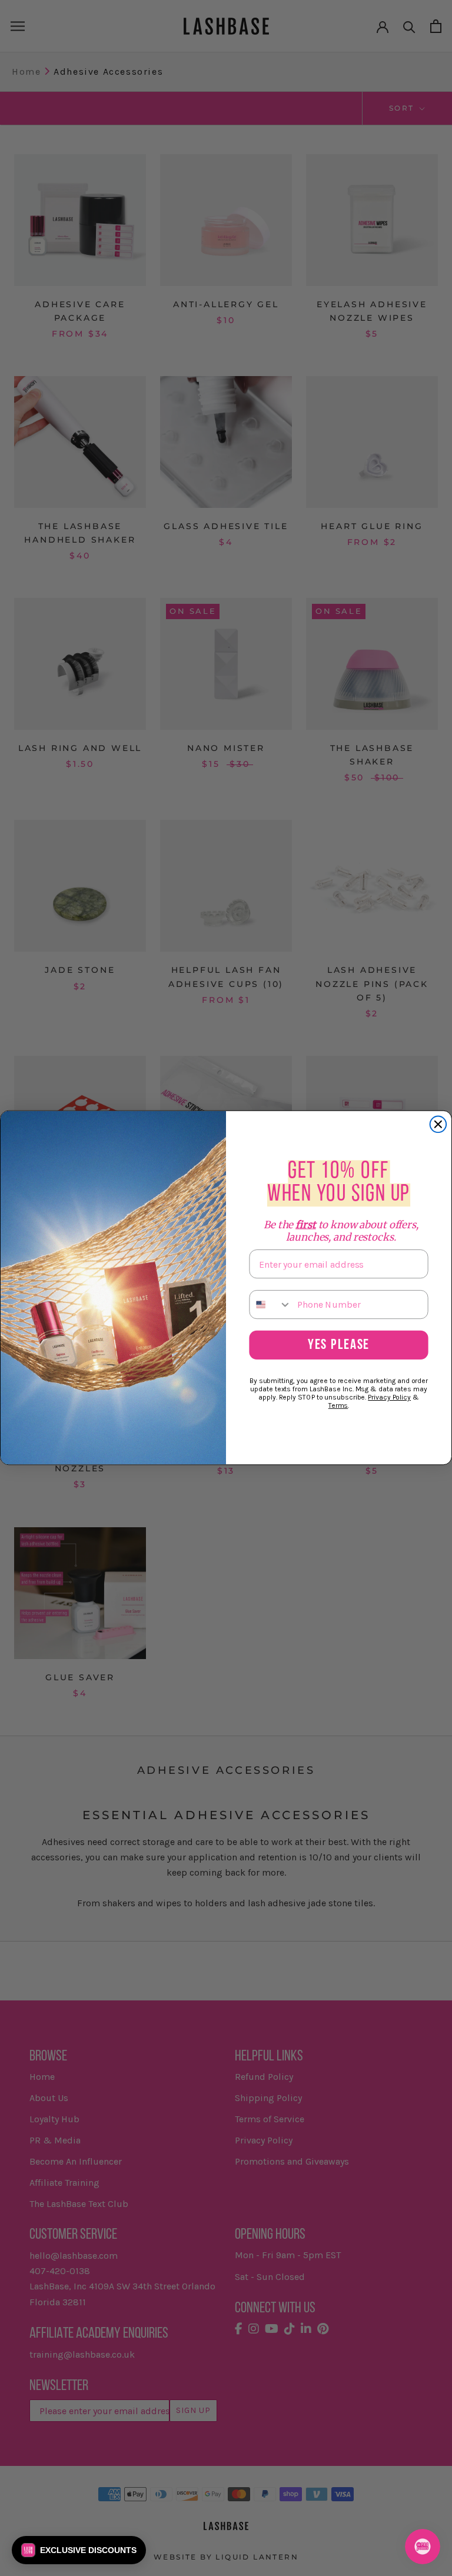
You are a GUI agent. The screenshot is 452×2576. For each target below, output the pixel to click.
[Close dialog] (438, 1125)
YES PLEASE (339, 1346)
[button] (79, 2550)
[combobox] (270, 1304)
